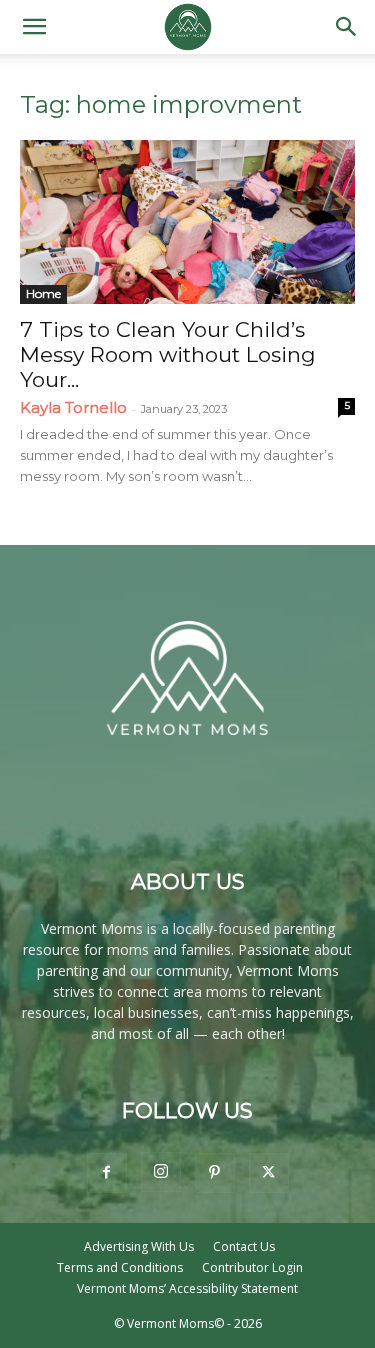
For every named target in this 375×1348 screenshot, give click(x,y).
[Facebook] (107, 1173)
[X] (269, 1173)
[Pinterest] (215, 1173)
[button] (34, 27)
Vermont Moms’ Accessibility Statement (187, 1288)
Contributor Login (252, 1267)
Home (43, 293)
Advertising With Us (139, 1246)
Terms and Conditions (120, 1267)
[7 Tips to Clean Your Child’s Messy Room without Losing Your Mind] (187, 222)
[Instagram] (161, 1172)
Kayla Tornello (73, 407)
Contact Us (244, 1246)
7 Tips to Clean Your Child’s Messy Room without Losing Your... (168, 354)
